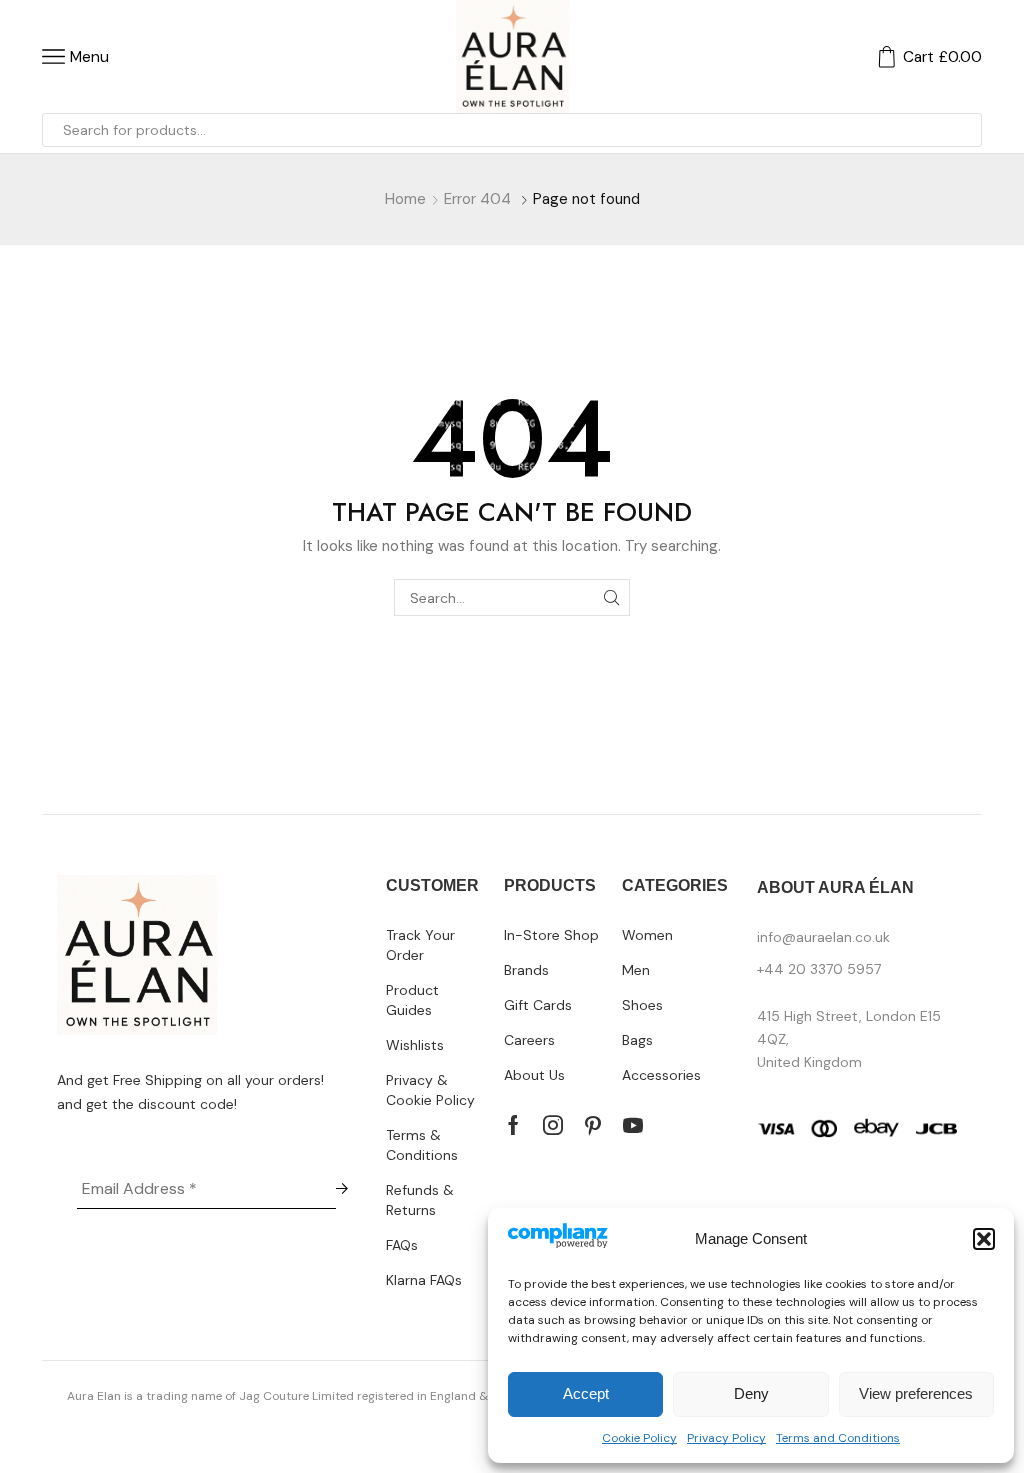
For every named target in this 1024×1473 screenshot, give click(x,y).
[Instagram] (553, 1125)
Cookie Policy (639, 1438)
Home (405, 199)
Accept (586, 1393)
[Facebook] (513, 1125)
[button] (984, 1239)
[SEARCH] (611, 597)
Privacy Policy (726, 1438)
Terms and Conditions (838, 1438)
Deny (751, 1393)
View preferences (916, 1393)
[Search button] (965, 130)
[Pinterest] (593, 1125)
